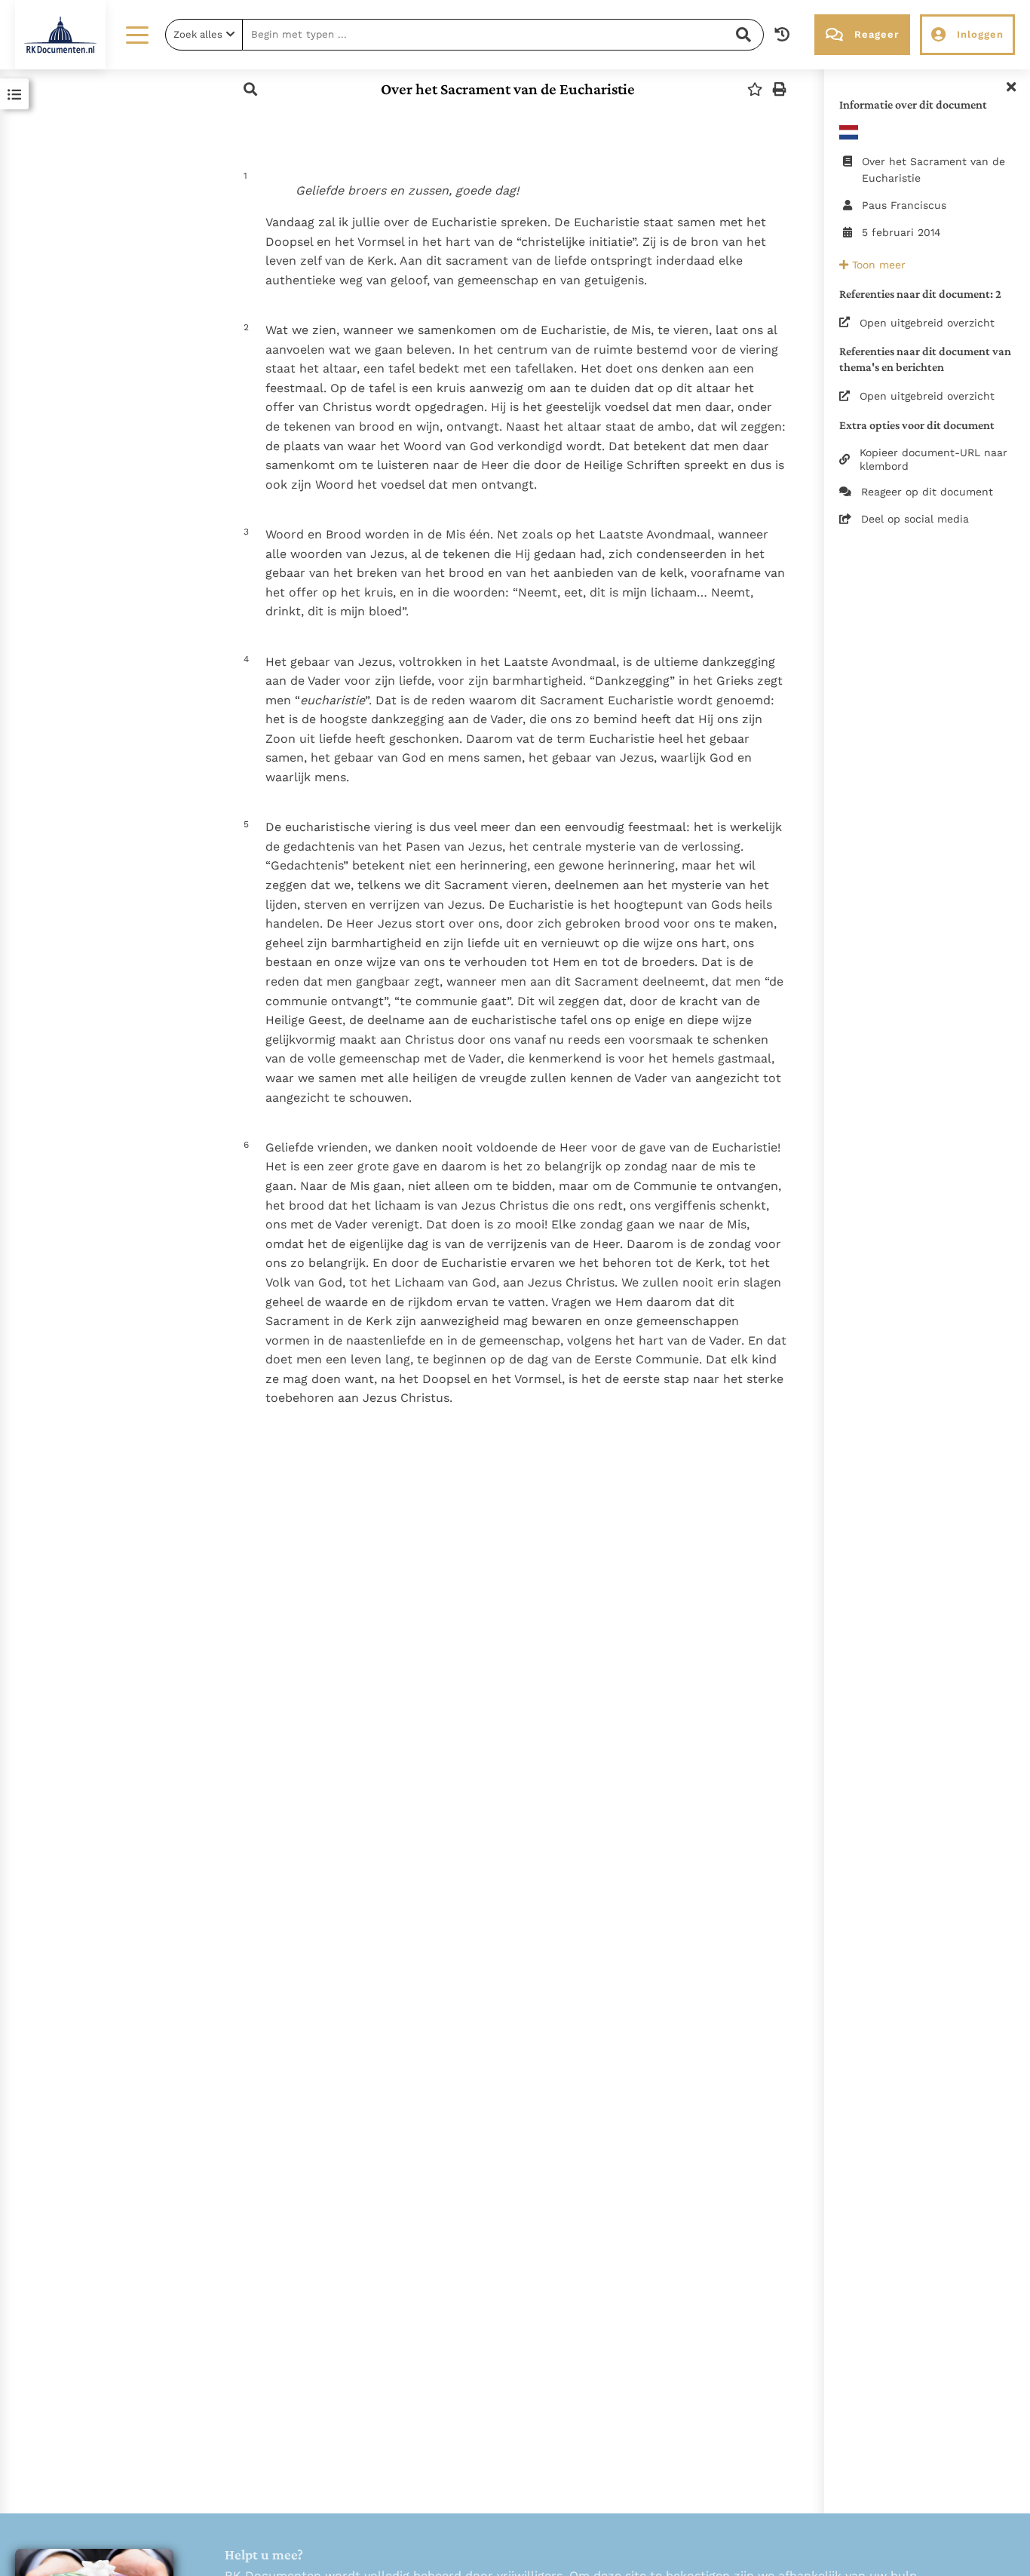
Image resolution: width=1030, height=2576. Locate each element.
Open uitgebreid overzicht (927, 323)
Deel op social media (915, 519)
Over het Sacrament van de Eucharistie (508, 89)
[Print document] (780, 89)
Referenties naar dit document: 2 (920, 294)
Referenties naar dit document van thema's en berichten (925, 359)
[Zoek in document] (250, 89)
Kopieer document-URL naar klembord (933, 459)
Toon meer (877, 265)
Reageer (877, 34)
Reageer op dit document (927, 492)
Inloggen (980, 34)
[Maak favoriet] (755, 89)
